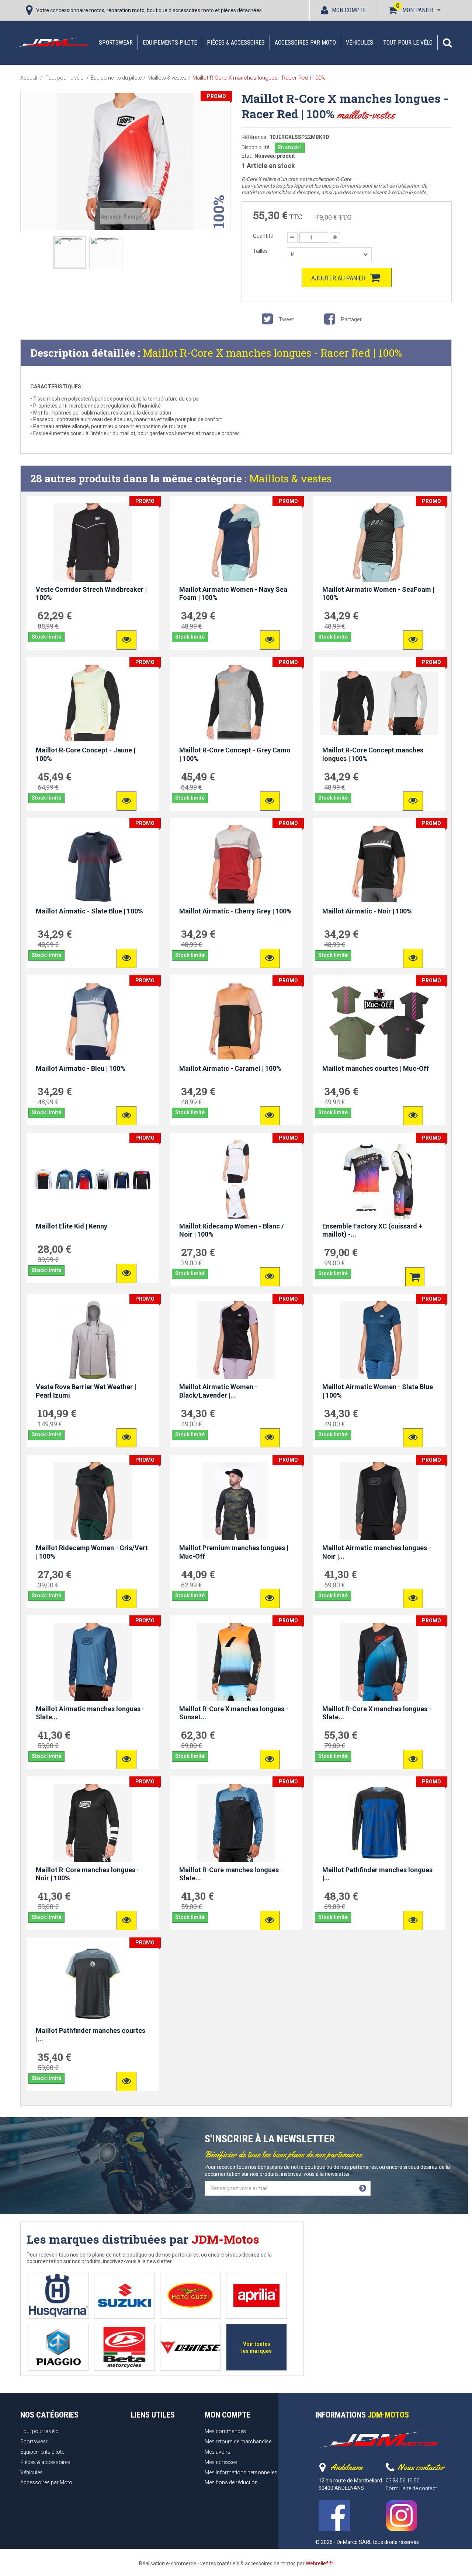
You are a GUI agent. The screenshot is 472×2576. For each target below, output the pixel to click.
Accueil (29, 78)
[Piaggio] (58, 2347)
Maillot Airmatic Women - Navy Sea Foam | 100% (233, 594)
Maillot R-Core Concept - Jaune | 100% (86, 754)
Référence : (255, 137)
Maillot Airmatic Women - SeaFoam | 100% (378, 594)
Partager (351, 319)
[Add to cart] (415, 1277)
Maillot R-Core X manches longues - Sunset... (234, 1713)
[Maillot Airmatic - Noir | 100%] (379, 864)
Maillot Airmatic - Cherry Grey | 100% (235, 911)
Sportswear (116, 43)
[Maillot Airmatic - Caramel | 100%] (236, 1022)
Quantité (263, 236)
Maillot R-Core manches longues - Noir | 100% (88, 1874)
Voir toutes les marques (256, 2347)
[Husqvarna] (58, 2295)
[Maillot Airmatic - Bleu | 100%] (93, 1022)
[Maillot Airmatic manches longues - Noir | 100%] (379, 1501)
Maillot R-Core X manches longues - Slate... (377, 1713)
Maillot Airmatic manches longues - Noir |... (377, 1552)
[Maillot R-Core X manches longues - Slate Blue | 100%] (379, 1662)
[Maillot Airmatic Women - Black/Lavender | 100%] (236, 1340)
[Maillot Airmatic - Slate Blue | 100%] (93, 864)
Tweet (286, 319)
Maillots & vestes (290, 478)
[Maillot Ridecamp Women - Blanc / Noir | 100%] (236, 1179)
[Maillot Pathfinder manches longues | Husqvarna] (379, 1823)
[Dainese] (190, 2347)
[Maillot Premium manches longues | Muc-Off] (236, 1501)
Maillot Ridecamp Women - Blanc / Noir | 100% (232, 1230)
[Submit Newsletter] (363, 2188)
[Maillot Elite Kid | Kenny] (93, 1179)
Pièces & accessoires (236, 43)
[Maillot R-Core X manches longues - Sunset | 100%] (236, 1662)
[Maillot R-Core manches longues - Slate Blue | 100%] (236, 1823)
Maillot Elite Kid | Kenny (72, 1226)
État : (247, 156)
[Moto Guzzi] (190, 2295)
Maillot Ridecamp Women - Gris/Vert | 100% (92, 1552)
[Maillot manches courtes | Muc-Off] (379, 1022)
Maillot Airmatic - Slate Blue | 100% (89, 911)
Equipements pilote (170, 43)
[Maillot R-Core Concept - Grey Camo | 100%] (236, 703)
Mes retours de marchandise (238, 2442)
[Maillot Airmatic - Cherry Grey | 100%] (236, 864)
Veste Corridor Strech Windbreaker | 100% (91, 594)
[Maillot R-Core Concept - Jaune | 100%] (93, 703)
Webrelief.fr (320, 2563)
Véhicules (360, 43)
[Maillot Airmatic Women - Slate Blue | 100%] (379, 1340)
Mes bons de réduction (231, 2482)
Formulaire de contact (411, 2488)
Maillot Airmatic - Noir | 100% (367, 911)
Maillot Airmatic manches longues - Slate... (90, 1713)
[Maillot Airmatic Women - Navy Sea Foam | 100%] (236, 542)
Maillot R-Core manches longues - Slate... (231, 1874)
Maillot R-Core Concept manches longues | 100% (373, 754)
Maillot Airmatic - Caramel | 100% (230, 1068)
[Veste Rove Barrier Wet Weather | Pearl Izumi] (93, 1340)
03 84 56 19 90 (403, 2481)
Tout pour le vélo (408, 43)
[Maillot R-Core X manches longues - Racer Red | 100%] (70, 252)
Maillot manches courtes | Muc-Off (376, 1068)
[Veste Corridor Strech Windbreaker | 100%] (93, 542)
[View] (126, 640)
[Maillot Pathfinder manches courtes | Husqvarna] (93, 1984)
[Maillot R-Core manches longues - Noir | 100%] (93, 1823)
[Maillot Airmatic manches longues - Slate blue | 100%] (93, 1662)
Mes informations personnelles (241, 2472)
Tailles (261, 251)
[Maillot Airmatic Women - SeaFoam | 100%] (379, 542)
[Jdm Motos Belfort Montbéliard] (52, 42)
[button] (447, 43)
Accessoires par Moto (305, 43)
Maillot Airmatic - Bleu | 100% (81, 1068)
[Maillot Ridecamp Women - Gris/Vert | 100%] (93, 1501)
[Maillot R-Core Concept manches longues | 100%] (379, 703)
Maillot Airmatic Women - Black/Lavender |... (218, 1391)
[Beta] (124, 2347)
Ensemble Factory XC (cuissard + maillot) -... (372, 1230)
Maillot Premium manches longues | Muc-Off (234, 1552)
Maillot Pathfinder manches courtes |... (91, 2035)
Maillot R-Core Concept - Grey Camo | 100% (235, 754)
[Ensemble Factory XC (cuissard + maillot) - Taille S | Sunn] (379, 1179)
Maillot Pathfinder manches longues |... (377, 1874)
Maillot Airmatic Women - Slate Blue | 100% (378, 1391)
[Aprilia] (256, 2295)
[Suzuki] (124, 2295)
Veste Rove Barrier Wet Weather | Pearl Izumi (86, 1391)
